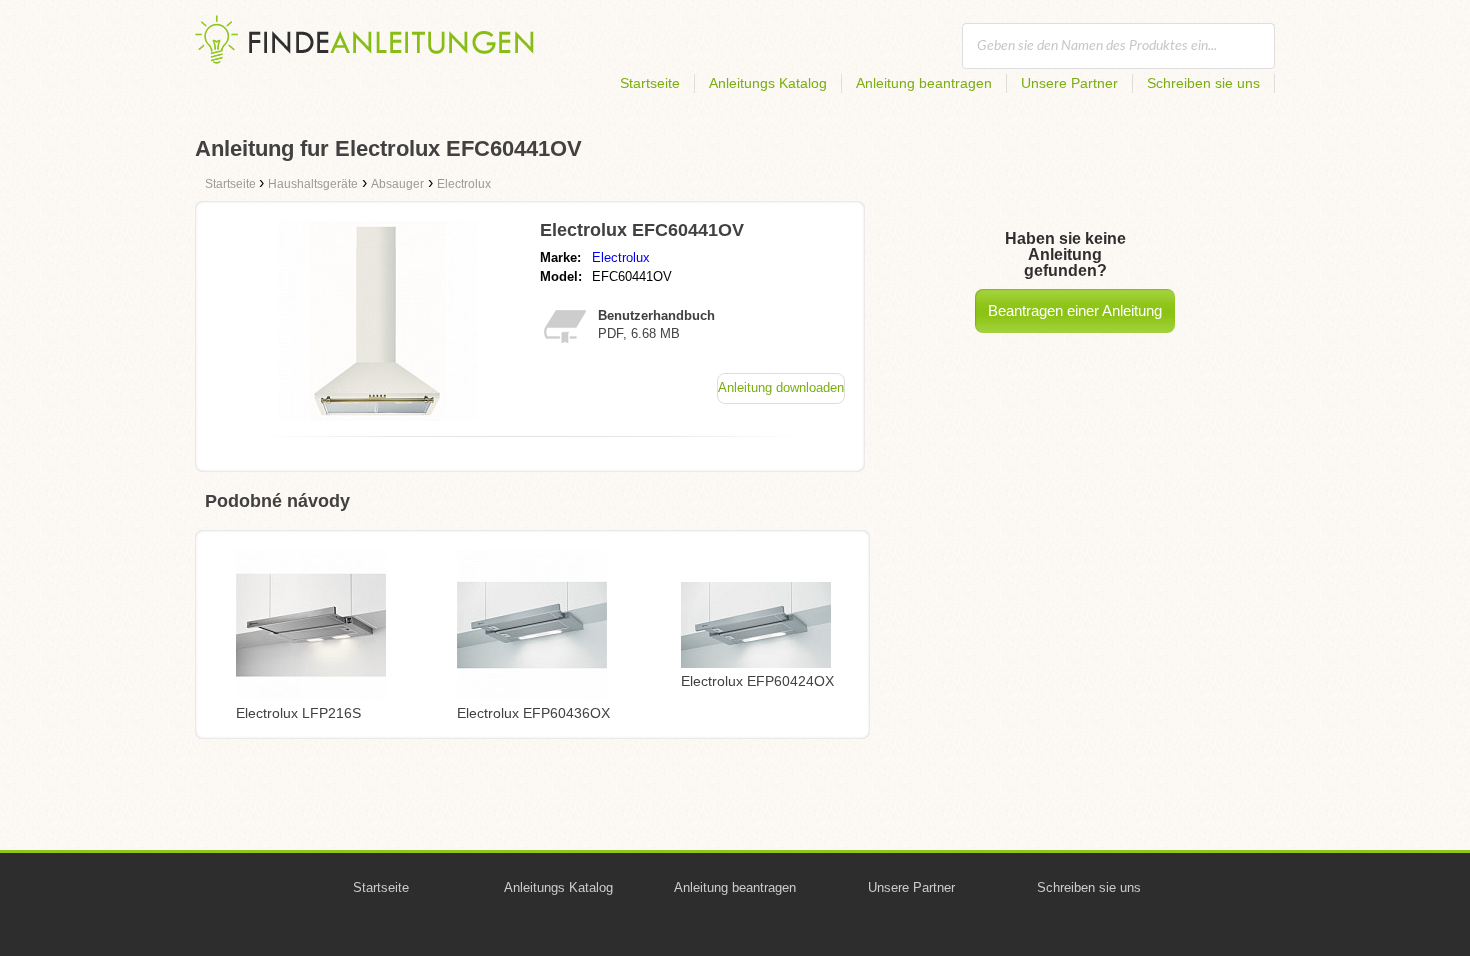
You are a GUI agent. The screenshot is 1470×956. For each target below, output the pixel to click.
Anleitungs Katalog (768, 83)
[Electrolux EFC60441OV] (378, 415)
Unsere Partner (1069, 83)
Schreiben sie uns (1203, 83)
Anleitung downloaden (781, 387)
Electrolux (621, 257)
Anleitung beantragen (924, 83)
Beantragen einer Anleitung (1075, 310)
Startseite (650, 83)
